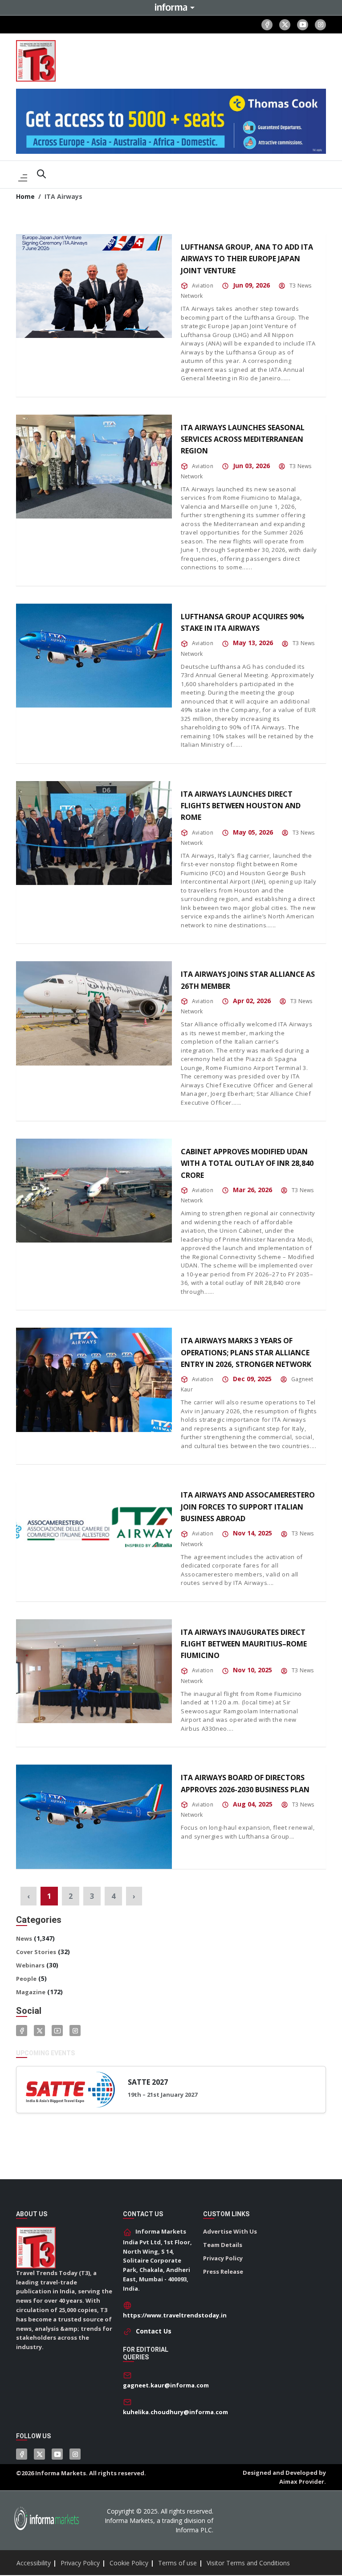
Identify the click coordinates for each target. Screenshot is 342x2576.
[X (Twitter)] (285, 25)
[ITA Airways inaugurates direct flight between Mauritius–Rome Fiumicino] (94, 1671)
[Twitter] (39, 2031)
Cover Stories (36, 1952)
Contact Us (154, 2331)
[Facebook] (267, 25)
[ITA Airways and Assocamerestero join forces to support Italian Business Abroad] (94, 1534)
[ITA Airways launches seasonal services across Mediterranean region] (94, 467)
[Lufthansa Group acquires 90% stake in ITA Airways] (94, 656)
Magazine (31, 1992)
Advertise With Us (230, 2231)
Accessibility (34, 2563)
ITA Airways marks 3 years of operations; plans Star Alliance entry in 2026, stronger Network (246, 1352)
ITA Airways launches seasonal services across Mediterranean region (243, 439)
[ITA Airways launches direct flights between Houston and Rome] (94, 833)
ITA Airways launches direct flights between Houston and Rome (241, 806)
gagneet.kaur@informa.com (166, 2385)
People (26, 1979)
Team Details (223, 2245)
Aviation (203, 286)
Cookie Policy (129, 2563)
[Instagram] (320, 25)
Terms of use (177, 2563)
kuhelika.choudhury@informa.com (175, 2412)
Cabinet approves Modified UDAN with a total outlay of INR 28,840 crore (247, 1163)
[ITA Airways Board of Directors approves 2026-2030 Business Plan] (94, 1817)
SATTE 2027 (148, 2082)
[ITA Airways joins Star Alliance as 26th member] (94, 1013)
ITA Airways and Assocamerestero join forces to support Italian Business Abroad (248, 1507)
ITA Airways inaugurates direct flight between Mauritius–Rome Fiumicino (244, 1644)
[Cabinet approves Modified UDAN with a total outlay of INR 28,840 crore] (94, 1191)
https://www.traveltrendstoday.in (175, 2315)
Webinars (30, 1965)
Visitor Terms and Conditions (248, 2563)
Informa (171, 7)
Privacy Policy (223, 2258)
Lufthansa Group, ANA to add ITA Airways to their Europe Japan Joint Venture (247, 259)
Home (25, 196)
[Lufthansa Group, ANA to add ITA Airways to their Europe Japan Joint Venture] (94, 286)
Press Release (223, 2271)
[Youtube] (303, 25)
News (24, 1938)
